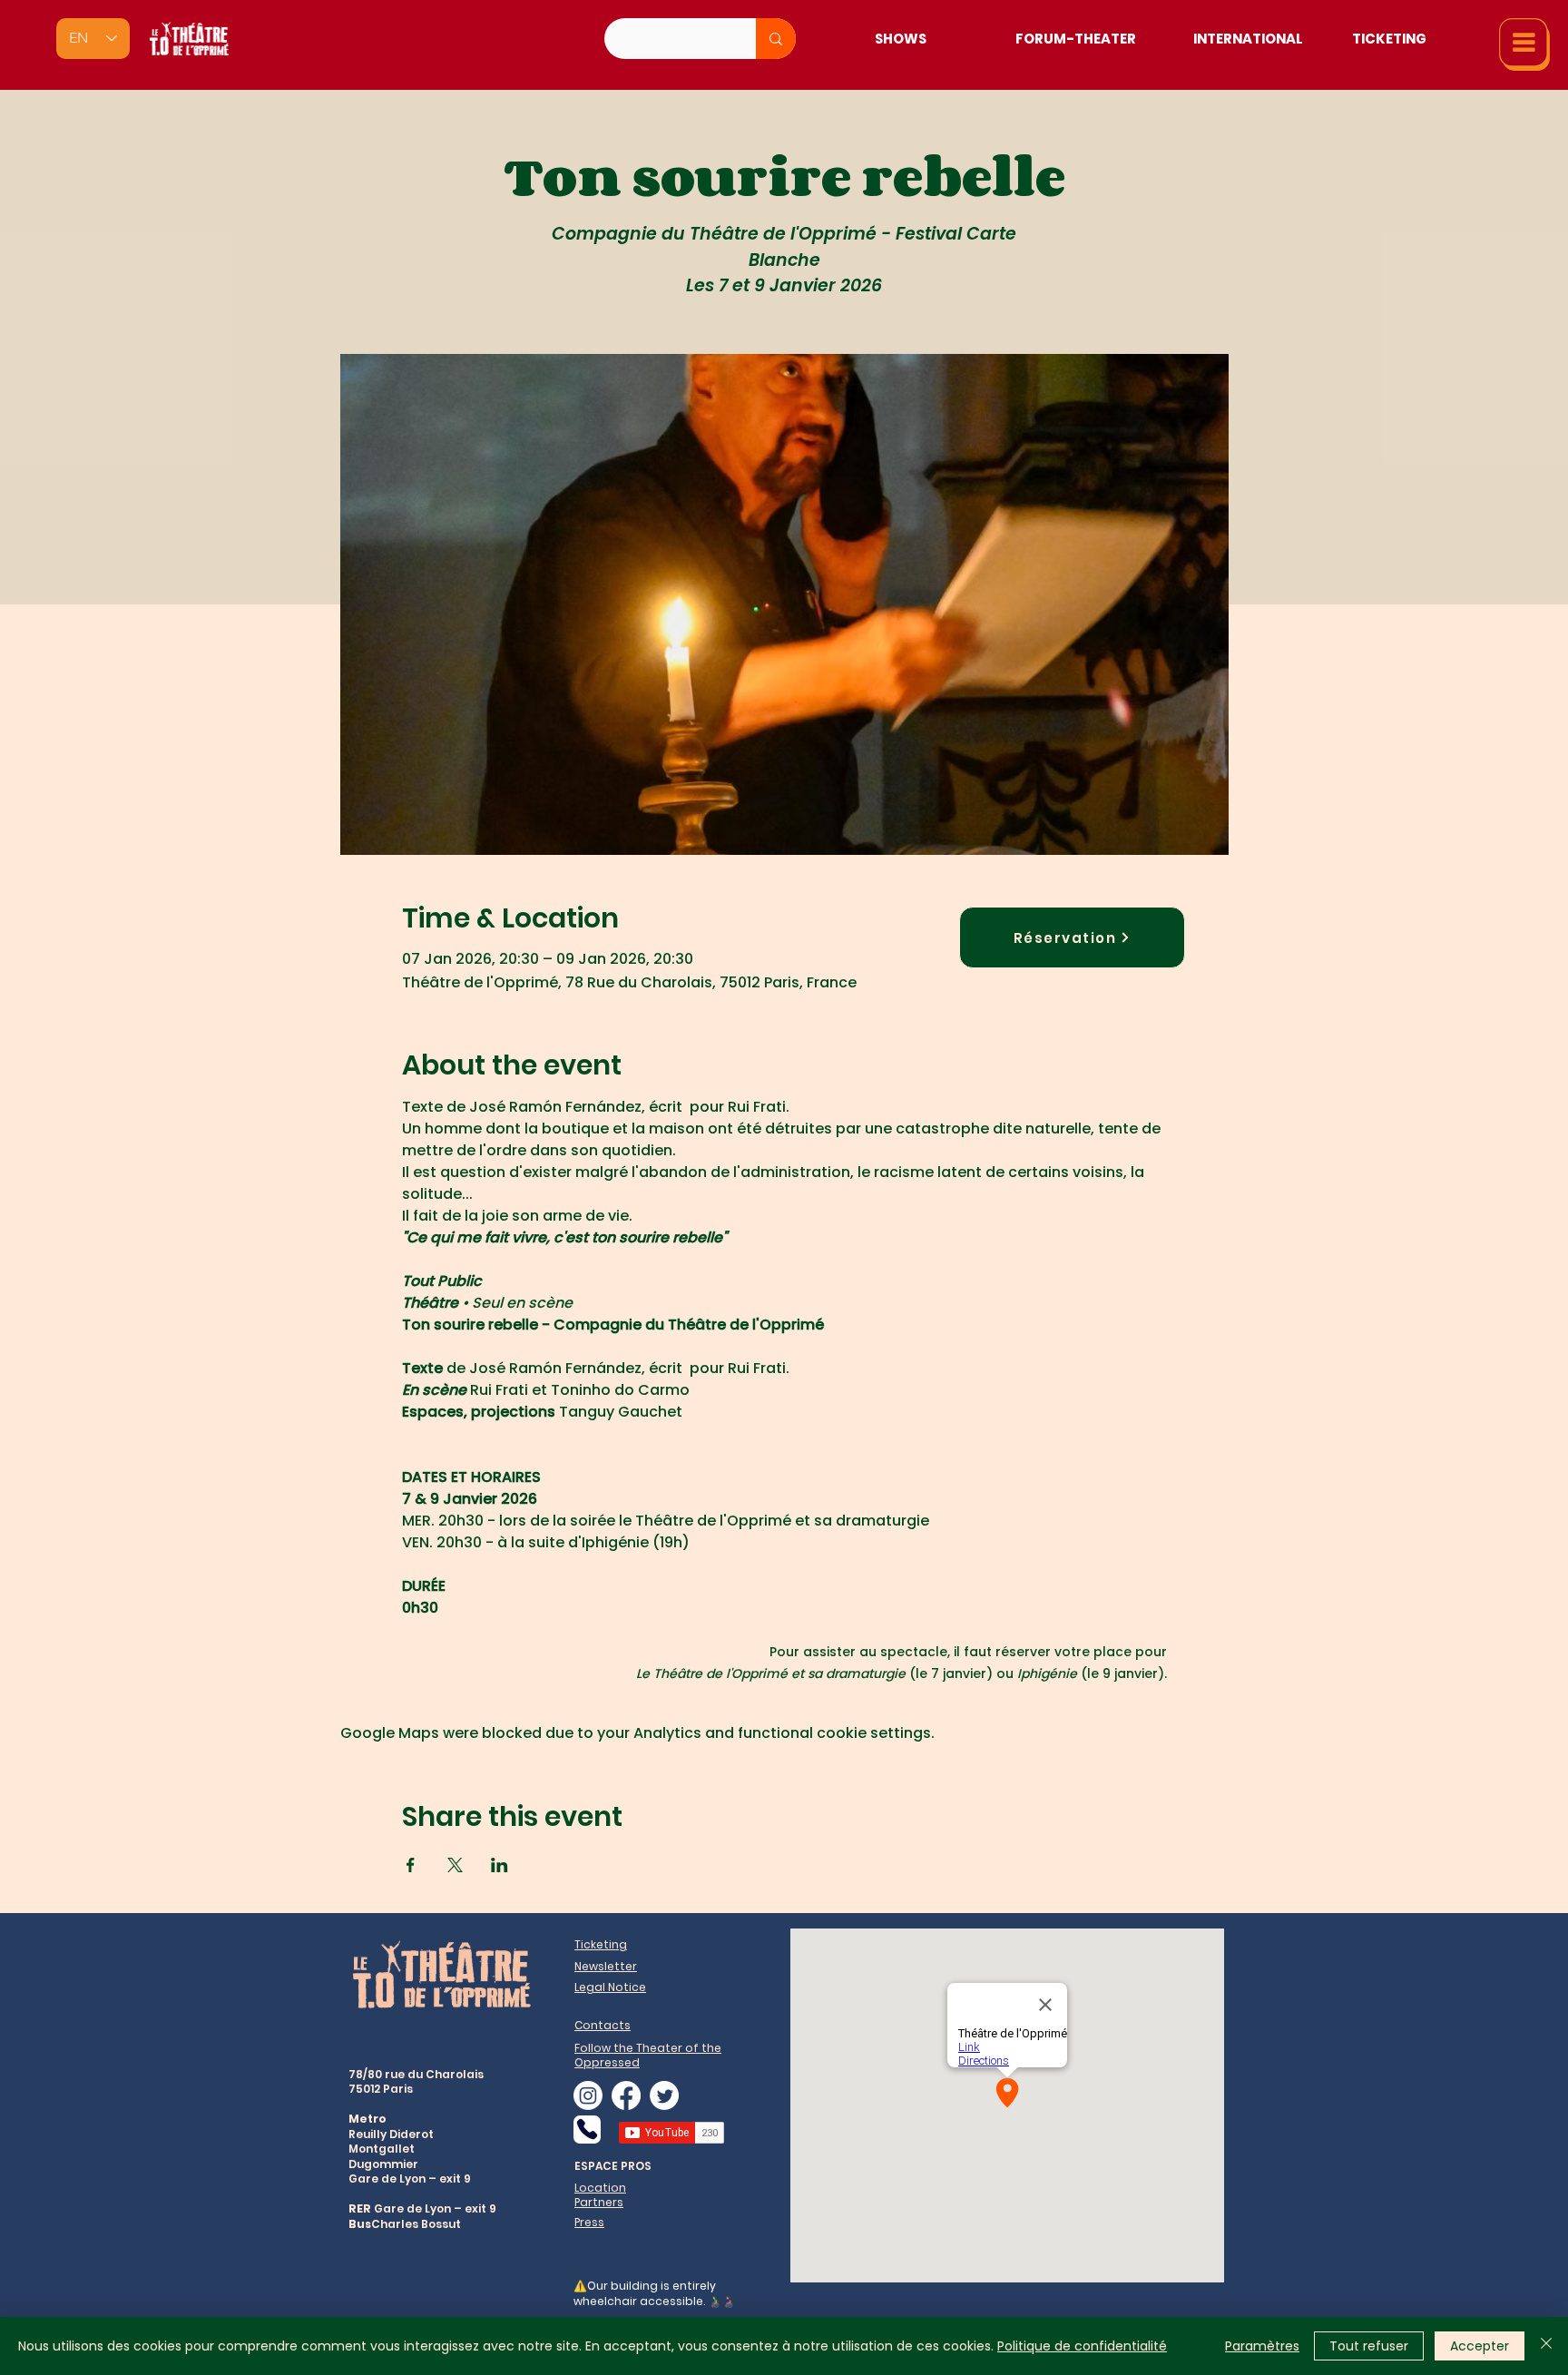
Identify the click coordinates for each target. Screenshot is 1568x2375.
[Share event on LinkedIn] (500, 1865)
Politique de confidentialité (1082, 2346)
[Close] (1546, 2346)
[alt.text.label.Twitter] (664, 2095)
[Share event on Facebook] (411, 1865)
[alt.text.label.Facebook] (626, 2095)
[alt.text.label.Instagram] (588, 2095)
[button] (1524, 44)
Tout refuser (1369, 2346)
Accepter (1480, 2346)
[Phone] (587, 2130)
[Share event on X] (455, 1865)
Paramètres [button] (1262, 2346)
